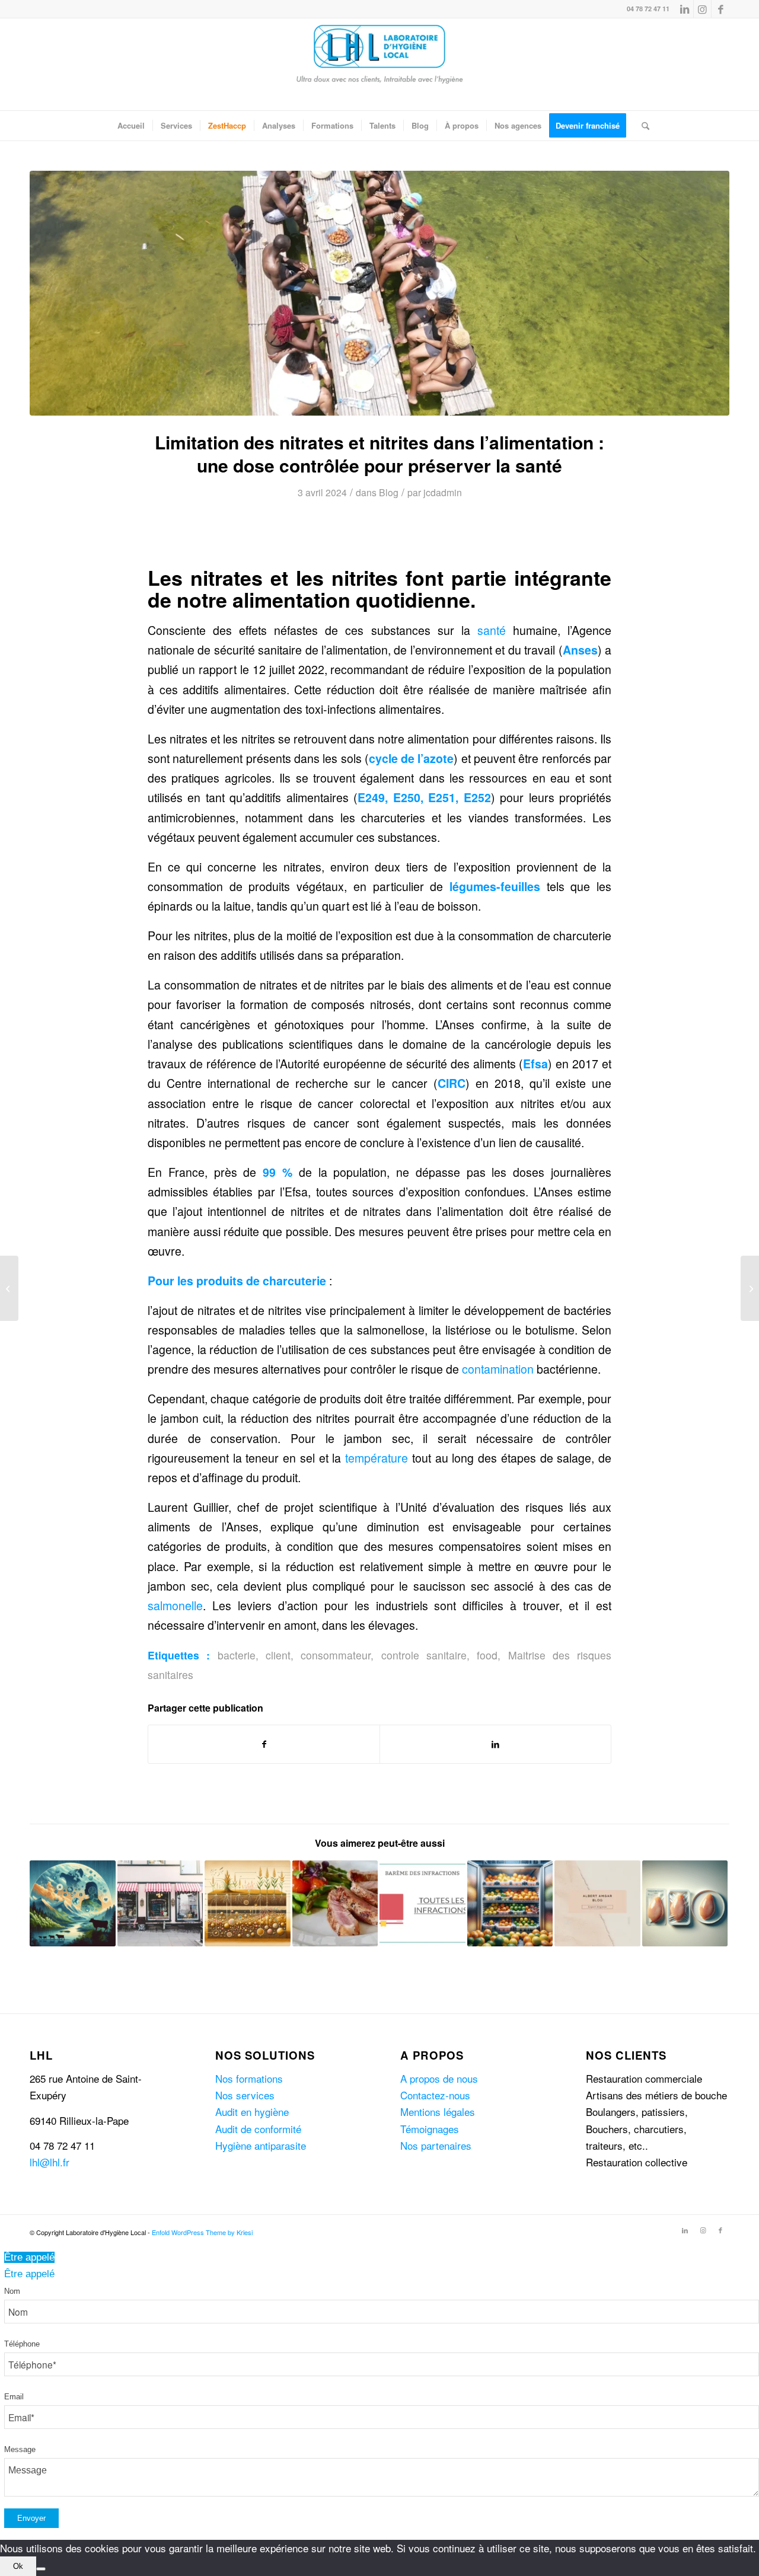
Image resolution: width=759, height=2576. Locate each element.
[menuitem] (131, 126)
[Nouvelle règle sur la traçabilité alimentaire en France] (750, 1288)
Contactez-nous (435, 2095)
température (377, 1458)
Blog (389, 492)
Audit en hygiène (252, 2111)
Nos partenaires (436, 2145)
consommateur (336, 1655)
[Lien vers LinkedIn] (685, 9)
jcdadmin (443, 492)
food (487, 1655)
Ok (18, 2566)
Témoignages (430, 2129)
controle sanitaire (424, 1655)
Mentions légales (438, 2111)
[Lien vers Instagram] (702, 9)
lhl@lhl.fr (50, 2162)
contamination (498, 1369)
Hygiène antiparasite (261, 2145)
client (278, 1655)
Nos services (245, 2095)
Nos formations (249, 2078)
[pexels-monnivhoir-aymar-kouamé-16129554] (379, 293)
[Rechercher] (642, 126)
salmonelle (175, 1605)
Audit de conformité (258, 2129)
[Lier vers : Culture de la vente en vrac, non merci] (597, 1903)
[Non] (41, 2569)
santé (492, 630)
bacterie (237, 1655)
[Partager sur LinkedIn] (495, 1744)
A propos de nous (439, 2078)
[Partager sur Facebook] (264, 1744)
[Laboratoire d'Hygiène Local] (379, 64)
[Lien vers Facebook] (720, 9)
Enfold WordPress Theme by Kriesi (202, 2232)
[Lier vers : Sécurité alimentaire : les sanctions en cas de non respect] (335, 1903)
